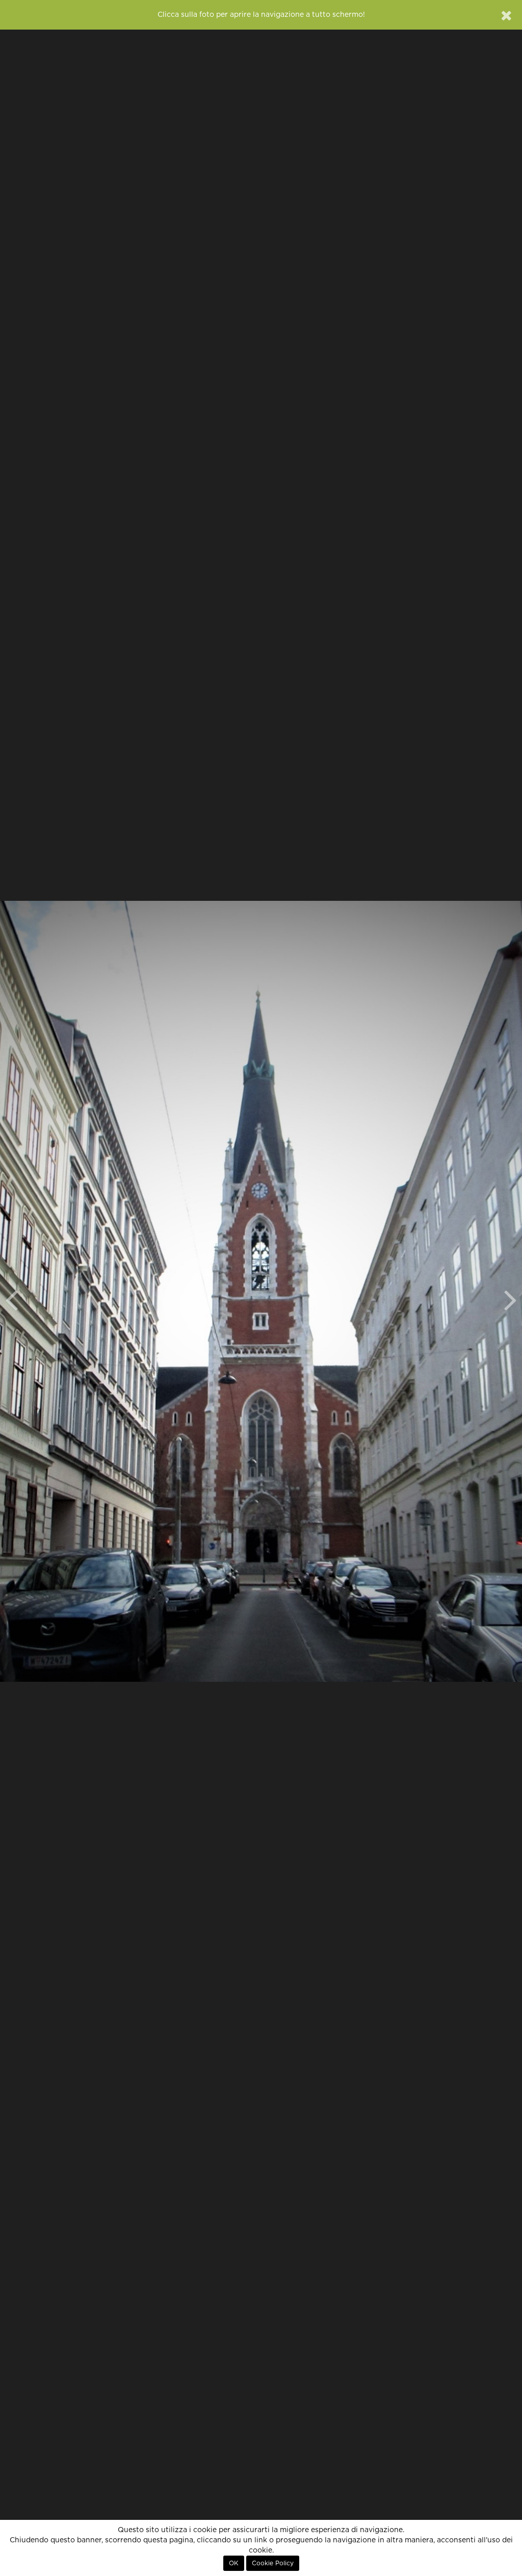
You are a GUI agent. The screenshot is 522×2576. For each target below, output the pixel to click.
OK (234, 2563)
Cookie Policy (273, 2563)
